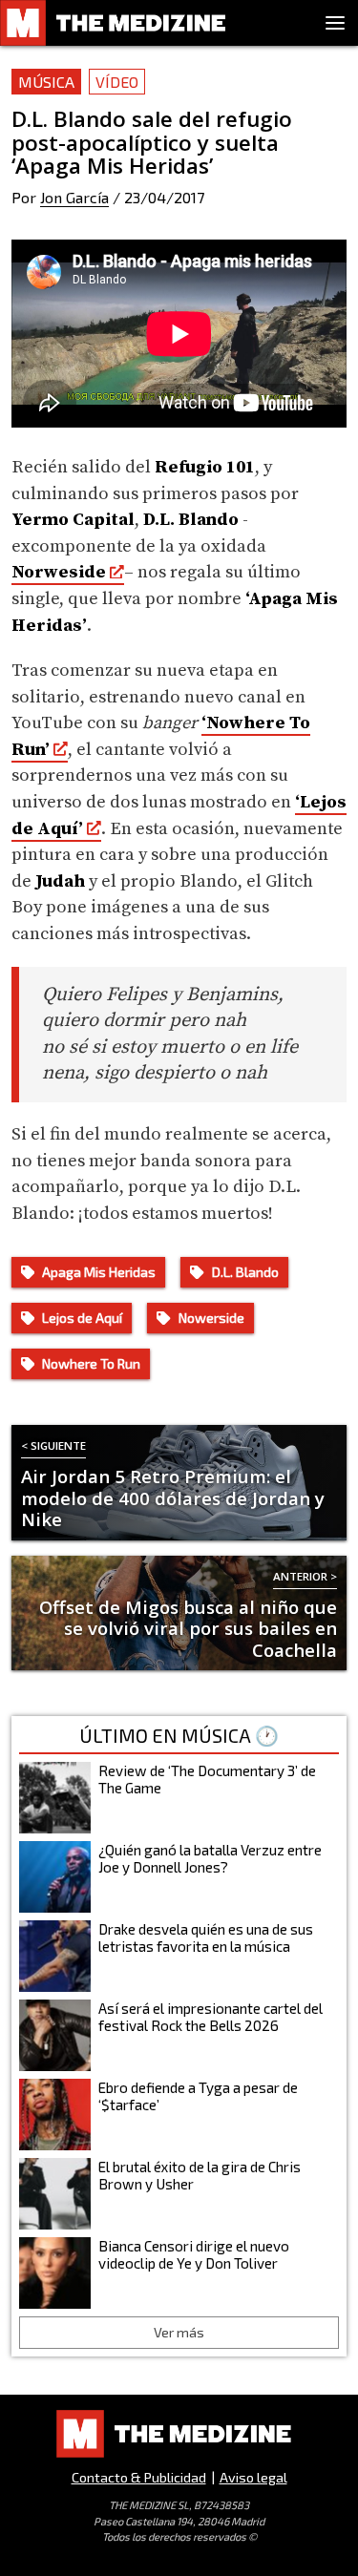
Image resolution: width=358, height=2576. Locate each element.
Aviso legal (253, 2477)
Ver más (179, 2332)
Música (46, 82)
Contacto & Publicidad (139, 2477)
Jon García (74, 197)
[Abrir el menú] (335, 23)
